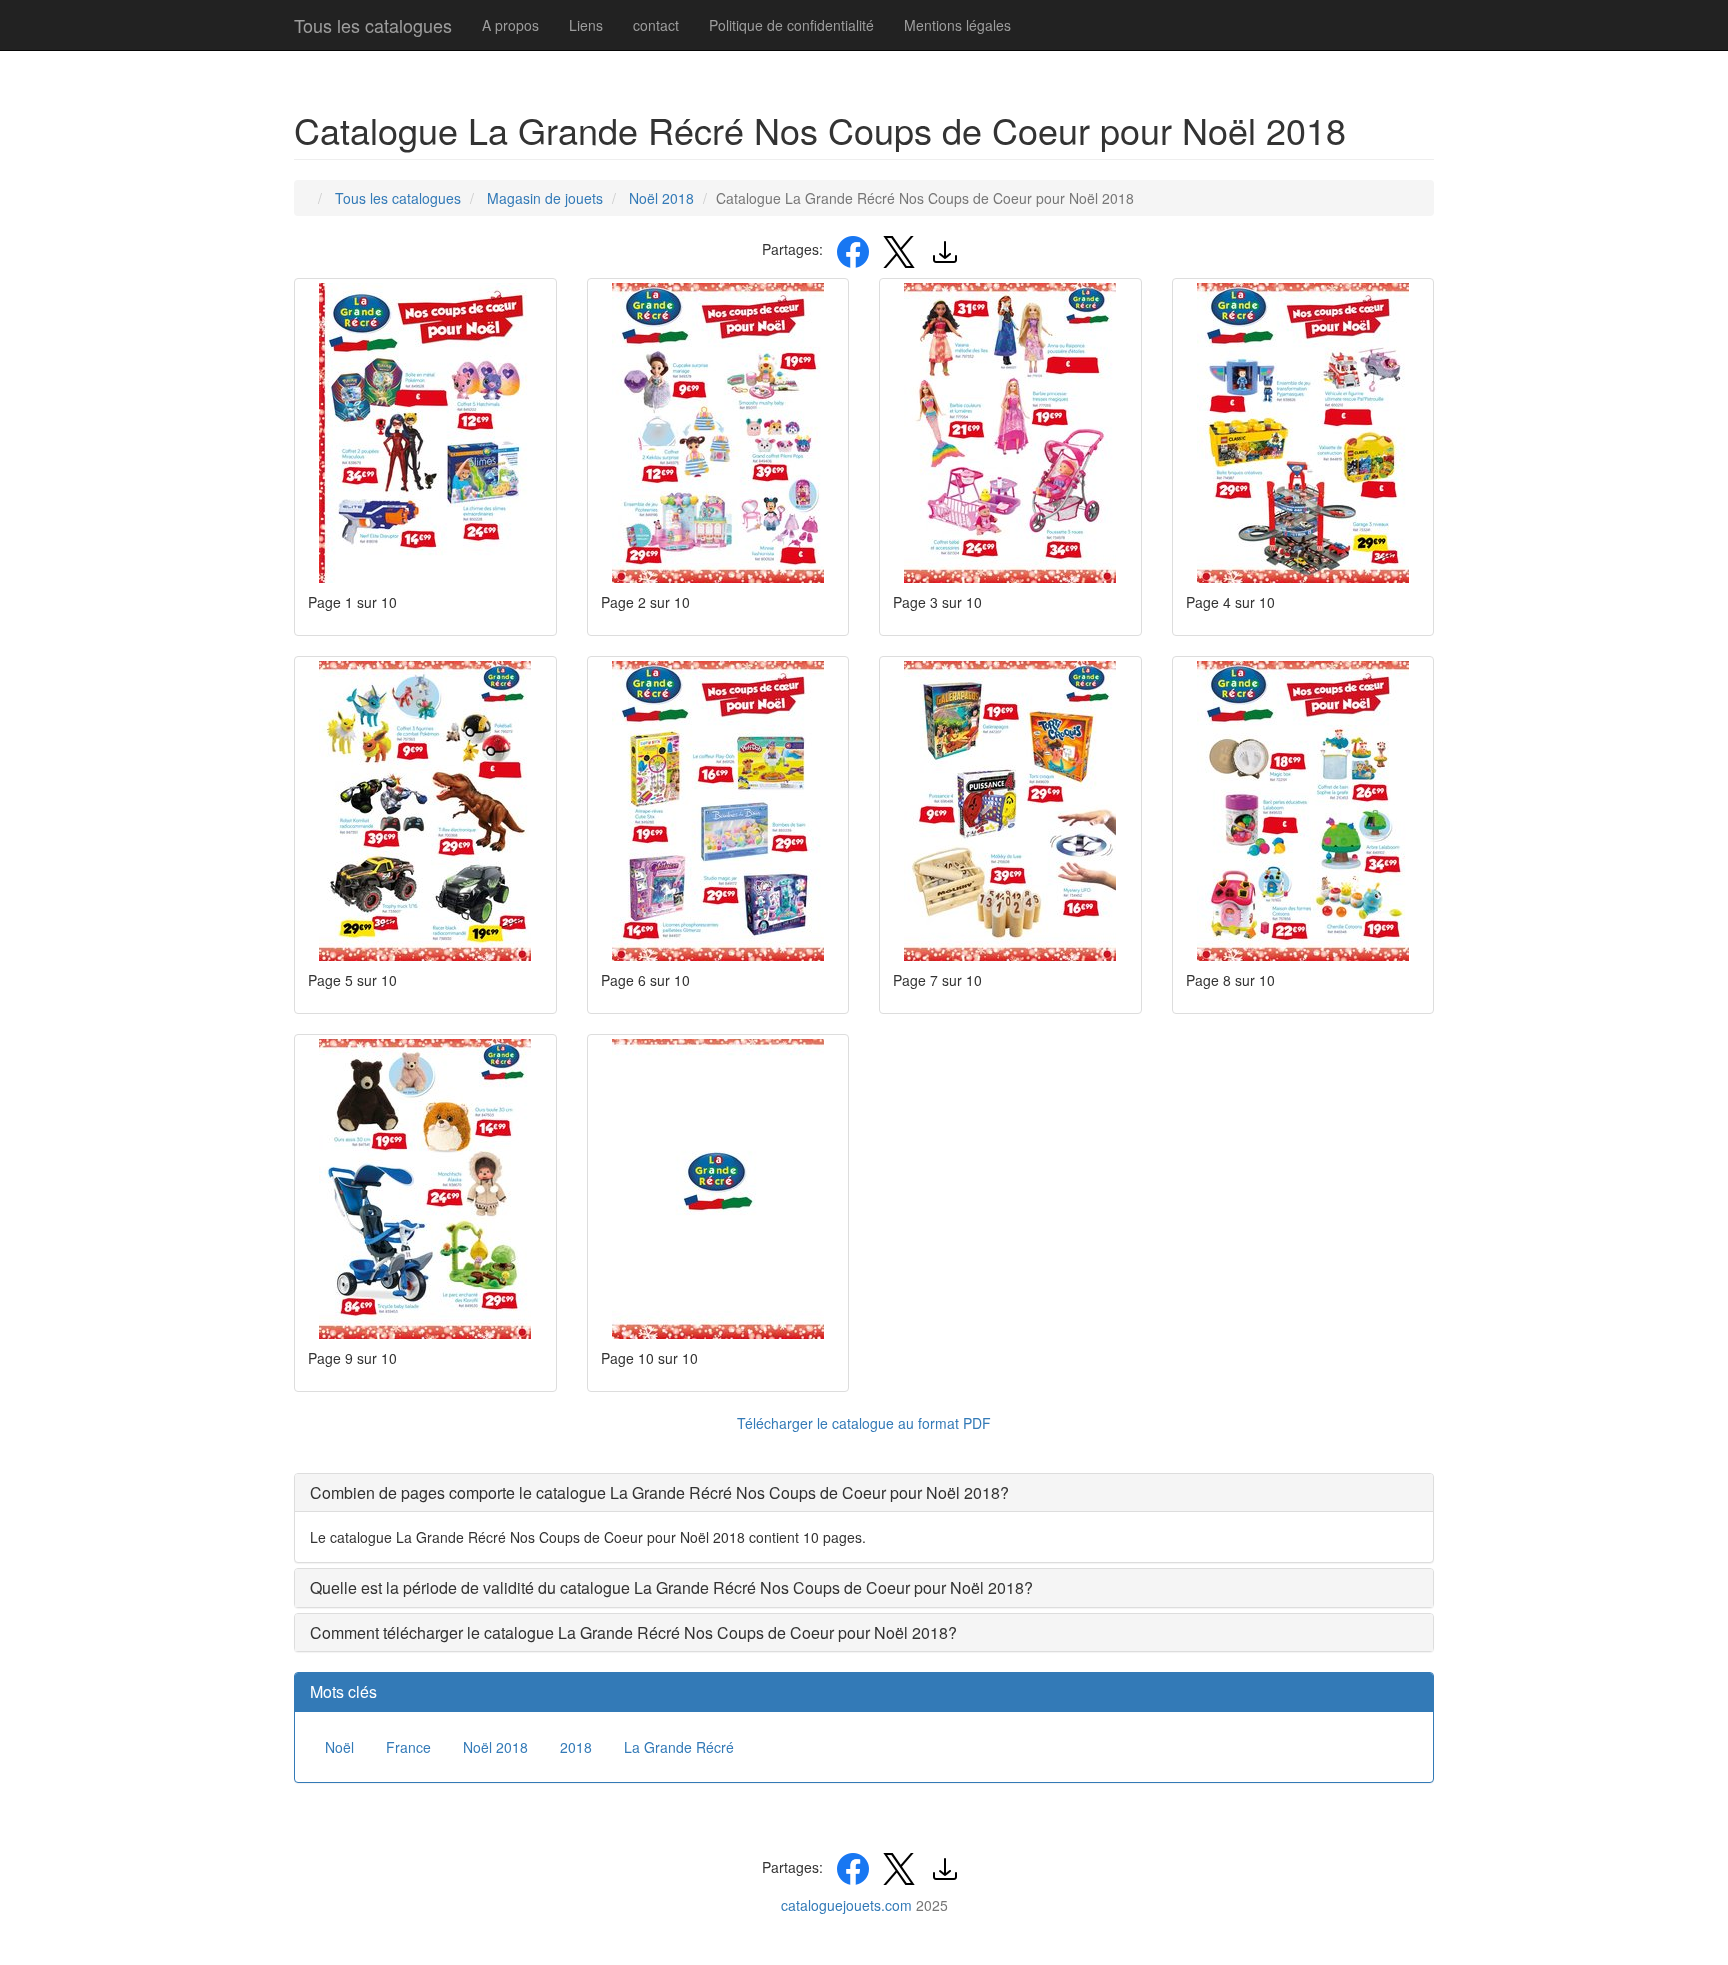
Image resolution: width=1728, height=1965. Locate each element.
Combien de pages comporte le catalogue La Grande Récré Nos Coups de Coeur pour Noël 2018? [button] (659, 1492)
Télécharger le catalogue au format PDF (864, 1423)
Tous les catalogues (373, 25)
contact (656, 25)
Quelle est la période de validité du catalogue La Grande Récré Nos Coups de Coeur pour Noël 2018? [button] (671, 1587)
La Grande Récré (679, 1747)
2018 (576, 1747)
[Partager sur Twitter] (899, 249)
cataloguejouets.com (846, 1905)
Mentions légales (957, 25)
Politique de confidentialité (791, 25)
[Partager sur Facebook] (853, 249)
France (408, 1747)
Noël (339, 1747)
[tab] (864, 1493)
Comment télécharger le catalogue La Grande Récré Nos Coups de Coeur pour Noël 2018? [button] (633, 1632)
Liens (586, 25)
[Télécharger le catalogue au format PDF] (945, 249)
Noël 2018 (495, 1747)
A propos (510, 25)
